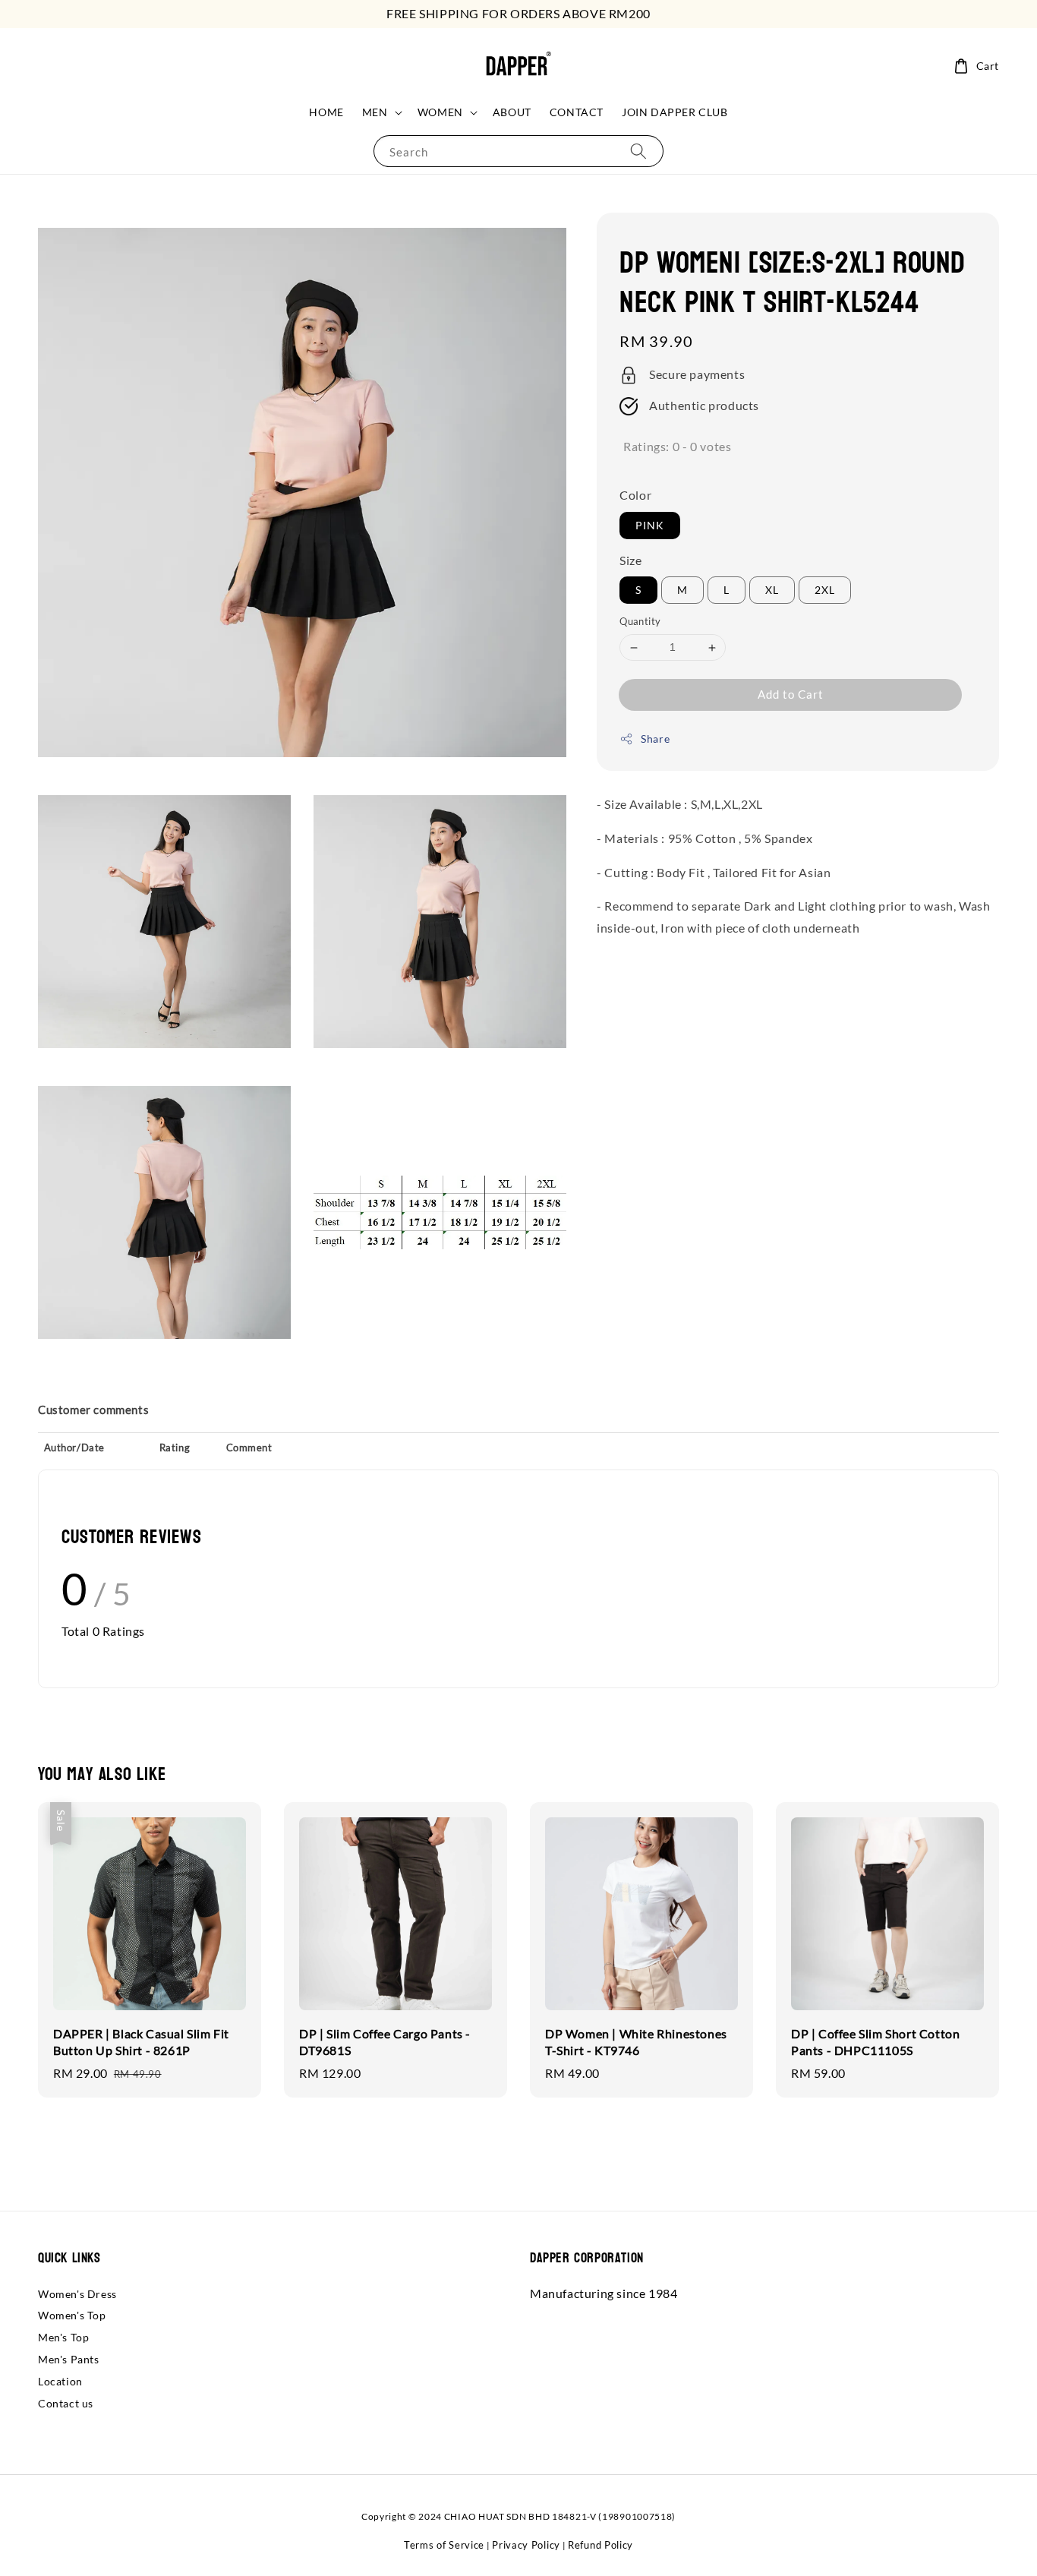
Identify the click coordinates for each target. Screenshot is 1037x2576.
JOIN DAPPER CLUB (675, 112)
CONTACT (577, 112)
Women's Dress (77, 2294)
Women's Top (72, 2315)
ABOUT (512, 112)
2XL (825, 590)
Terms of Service (444, 2545)
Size (630, 560)
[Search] (638, 151)
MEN (375, 112)
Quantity (640, 622)
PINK (650, 525)
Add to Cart (791, 694)
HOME (326, 112)
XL (772, 590)
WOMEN (440, 112)
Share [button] (655, 739)
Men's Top (63, 2337)
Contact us (66, 2403)
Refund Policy (600, 2545)
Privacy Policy (526, 2545)
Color (635, 495)
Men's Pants (69, 2359)
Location (60, 2381)
